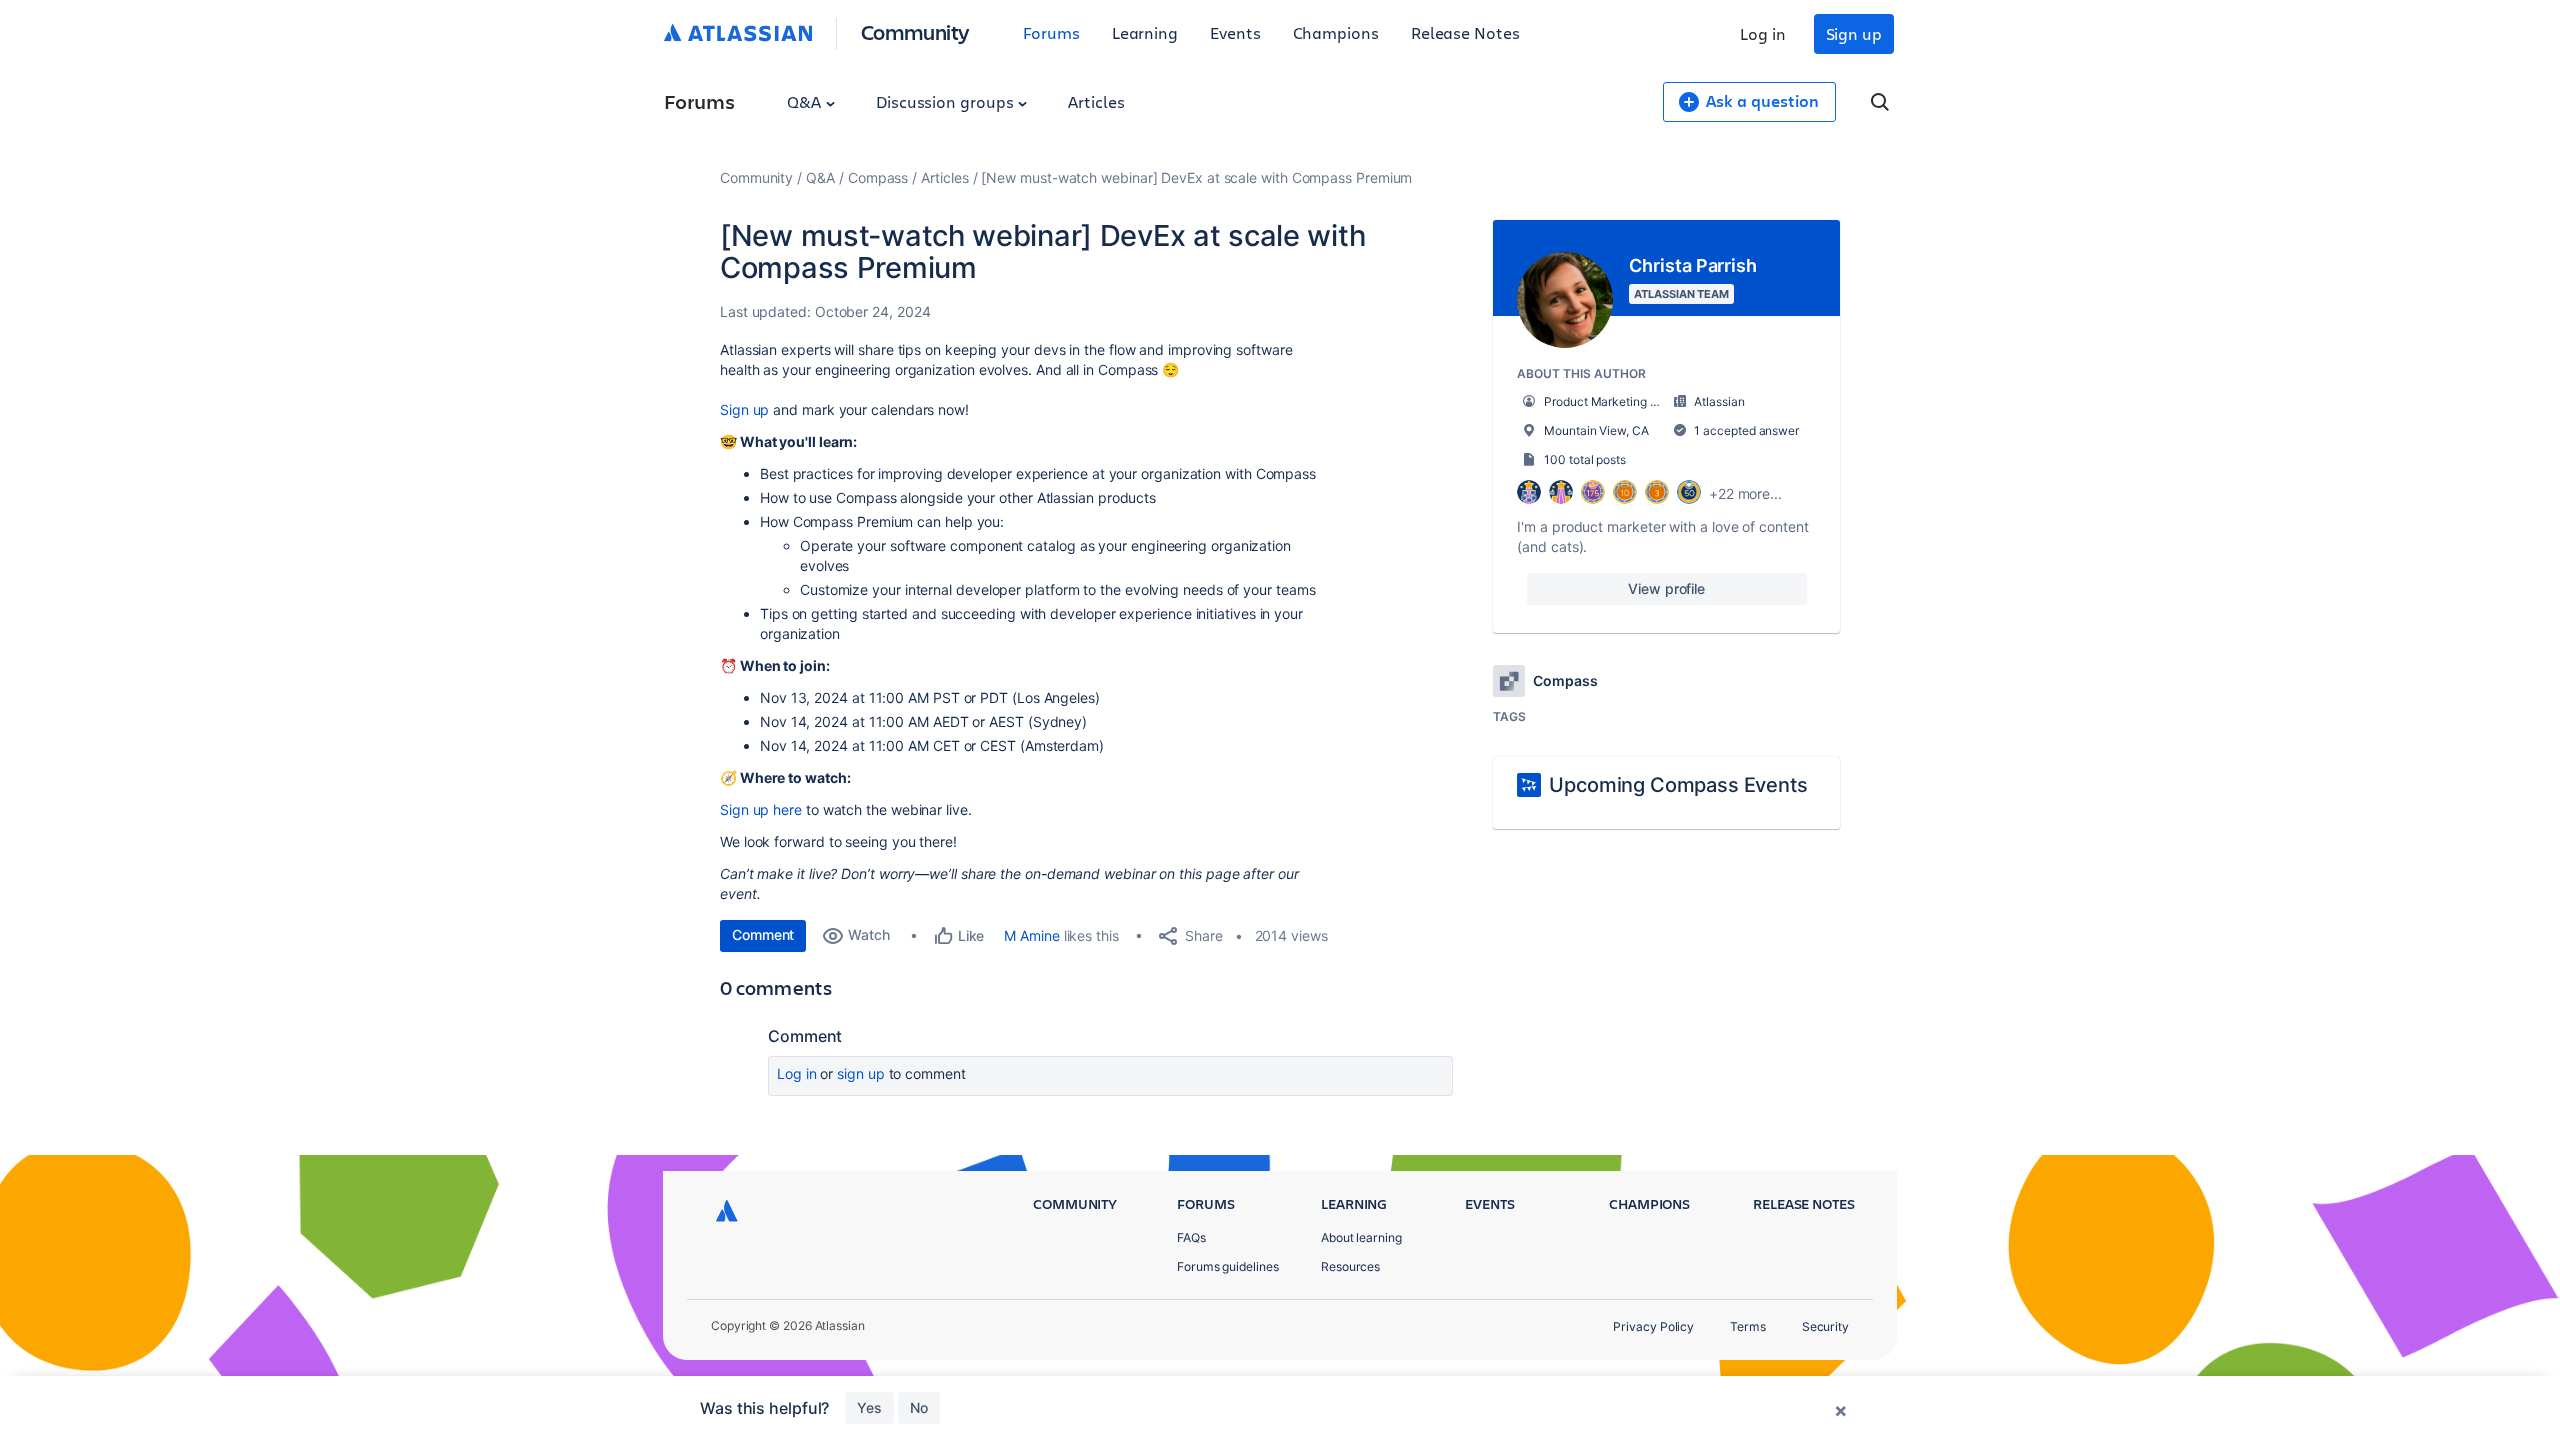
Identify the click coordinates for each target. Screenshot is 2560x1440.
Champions (1336, 32)
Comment (763, 934)
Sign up (1854, 33)
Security (1825, 1326)
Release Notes (1465, 32)
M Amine (1031, 935)
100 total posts (1585, 459)
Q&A (806, 101)
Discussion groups (947, 101)
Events (1235, 32)
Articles (1096, 101)
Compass (878, 177)
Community (915, 31)
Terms (1748, 1326)
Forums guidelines (1228, 1266)
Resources (1350, 1266)
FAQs (1191, 1237)
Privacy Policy (1653, 1326)
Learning (1145, 32)
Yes (869, 1407)
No (919, 1407)
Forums (1051, 32)
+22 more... (1745, 493)
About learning (1361, 1237)
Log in (1763, 33)
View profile (1666, 588)
